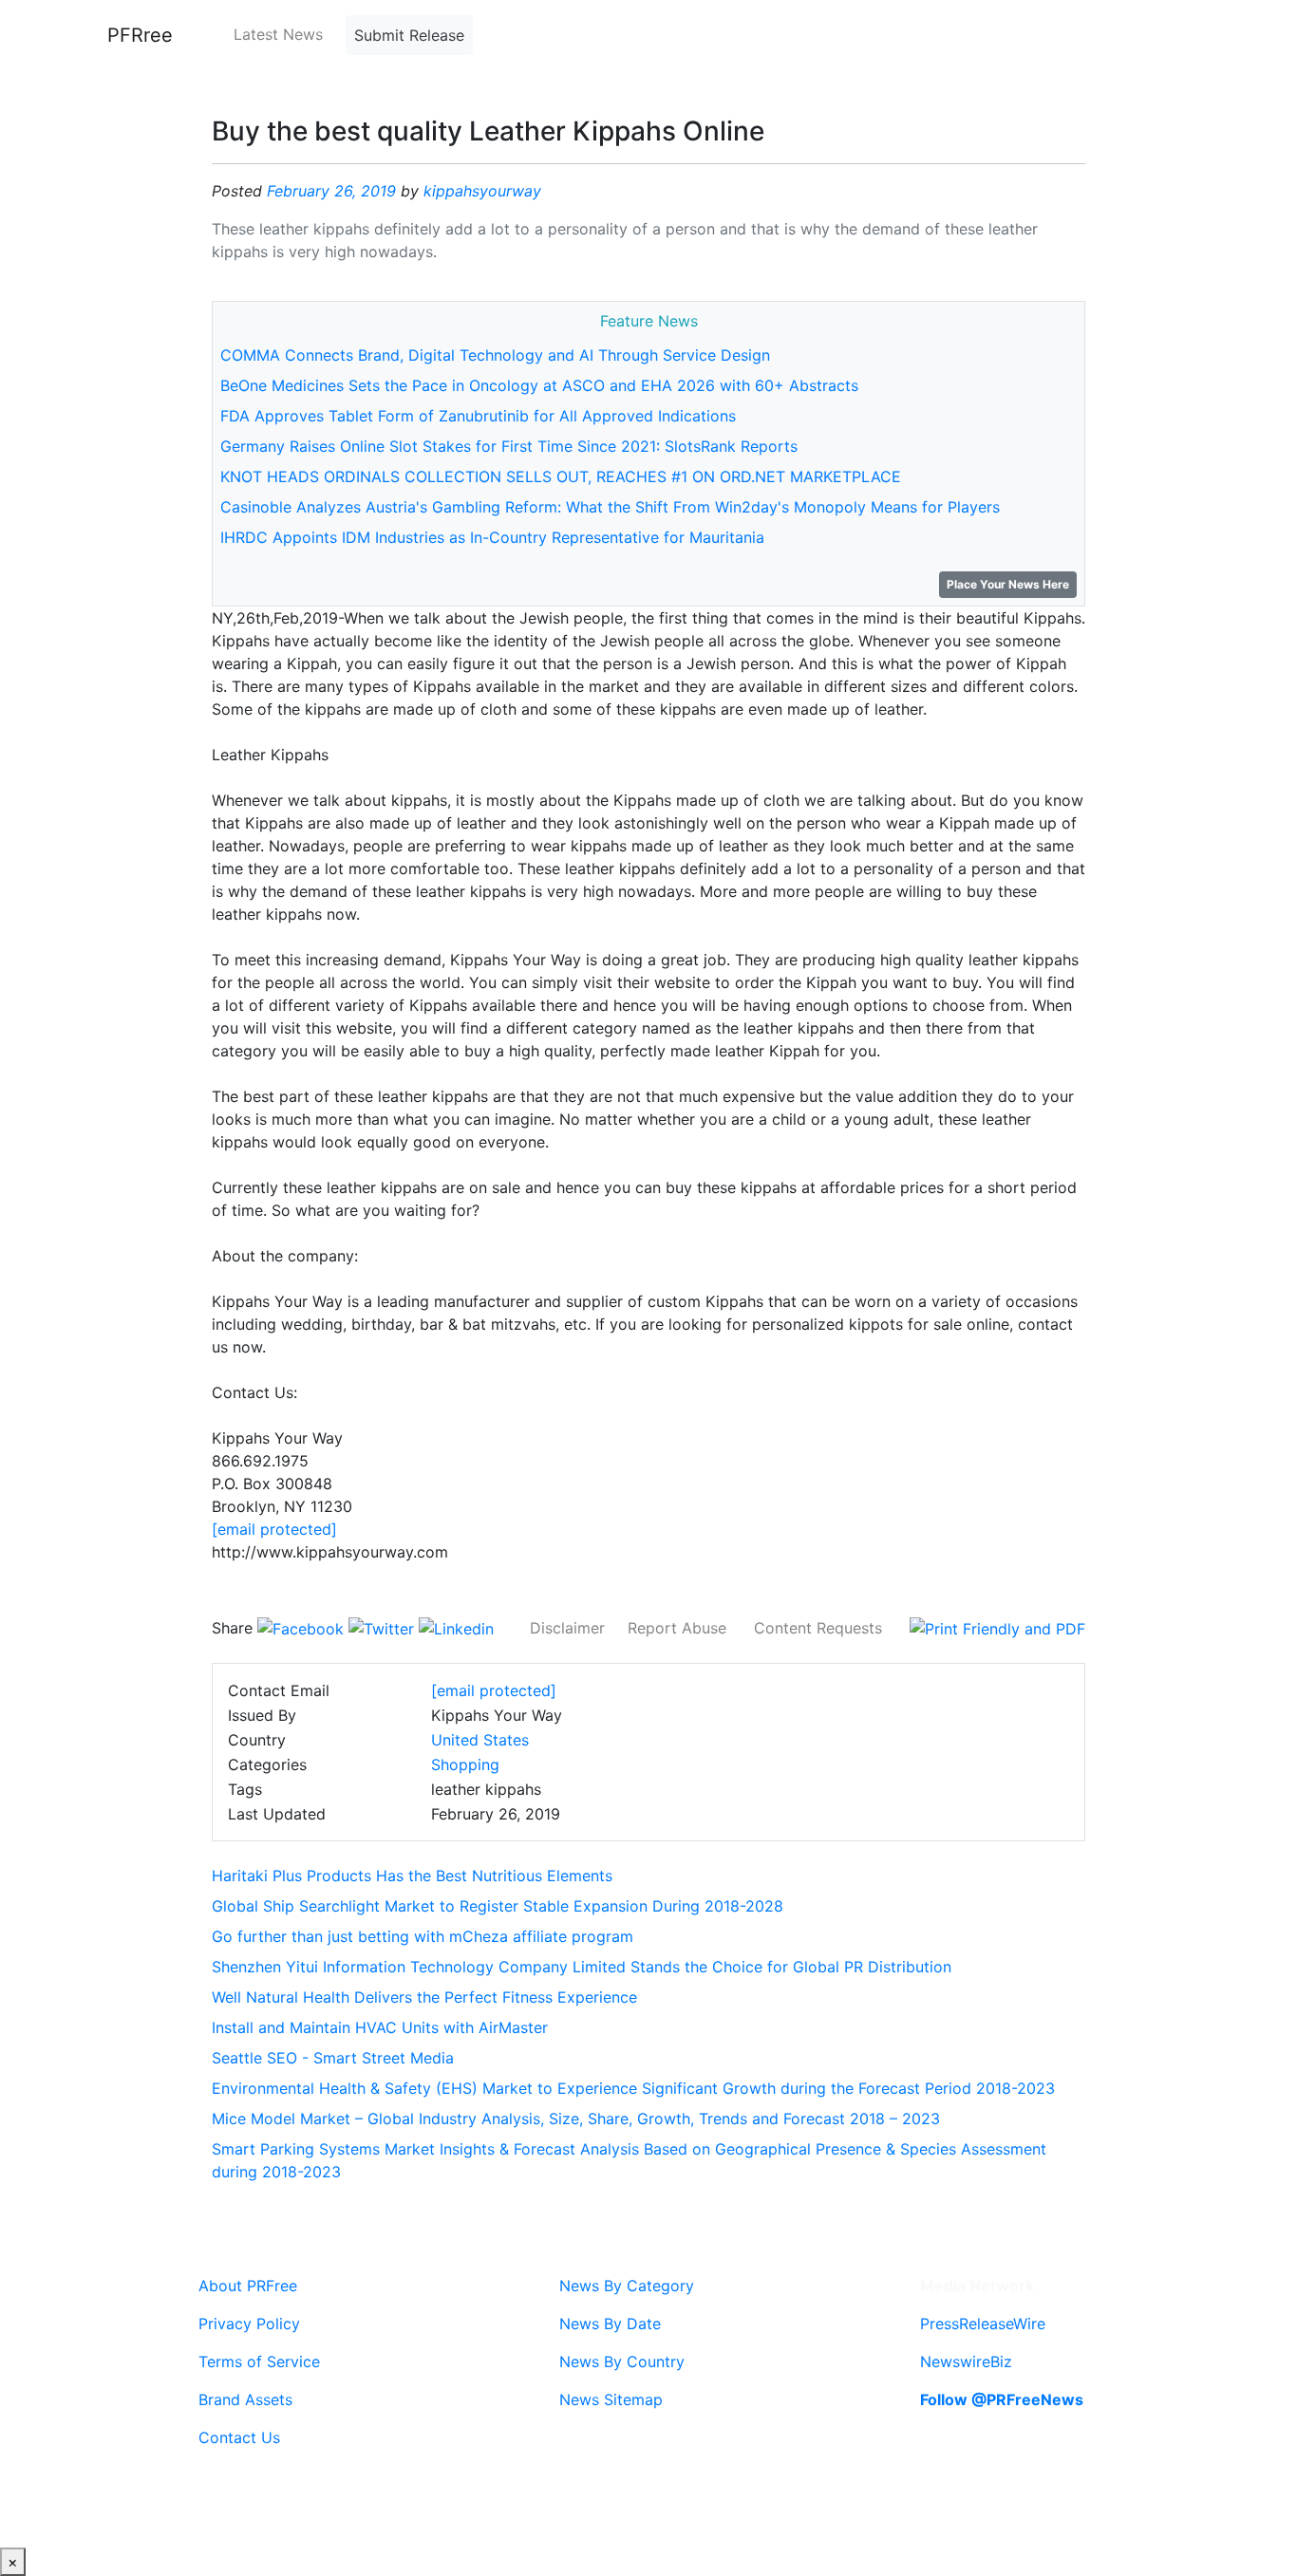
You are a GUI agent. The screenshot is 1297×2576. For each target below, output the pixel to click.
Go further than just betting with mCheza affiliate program (423, 1936)
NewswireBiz (966, 2361)
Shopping (465, 1764)
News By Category (627, 2286)
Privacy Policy (249, 2324)
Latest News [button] (278, 34)
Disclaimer (567, 1628)
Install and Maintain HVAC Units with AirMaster (380, 2027)
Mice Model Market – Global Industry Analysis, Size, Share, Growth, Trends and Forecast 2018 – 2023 (576, 2119)
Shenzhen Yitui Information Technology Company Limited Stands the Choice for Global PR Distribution (582, 1967)
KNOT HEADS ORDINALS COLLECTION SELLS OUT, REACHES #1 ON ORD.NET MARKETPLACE (561, 476)
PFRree (140, 35)
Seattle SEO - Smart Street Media (333, 2058)
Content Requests (818, 1628)
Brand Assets (245, 2399)
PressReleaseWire (983, 2324)
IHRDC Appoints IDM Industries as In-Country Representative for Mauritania (492, 537)
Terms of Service (259, 2361)
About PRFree (248, 2286)
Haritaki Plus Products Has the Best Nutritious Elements (412, 1876)
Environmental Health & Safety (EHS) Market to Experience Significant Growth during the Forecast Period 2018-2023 (633, 2088)
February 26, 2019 (331, 191)
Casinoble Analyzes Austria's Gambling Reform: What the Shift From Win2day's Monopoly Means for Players (610, 507)
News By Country (622, 2361)
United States (480, 1740)
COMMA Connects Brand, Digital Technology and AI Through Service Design (495, 355)
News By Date (610, 2324)
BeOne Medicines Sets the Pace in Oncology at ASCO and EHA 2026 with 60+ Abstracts (539, 385)
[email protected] (274, 1529)
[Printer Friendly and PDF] (997, 1628)
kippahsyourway (482, 191)
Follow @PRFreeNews (1002, 2399)
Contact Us (239, 2437)
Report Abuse (677, 1628)
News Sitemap (611, 2399)
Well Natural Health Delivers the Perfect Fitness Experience (424, 1997)
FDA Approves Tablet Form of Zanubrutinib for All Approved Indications (478, 416)
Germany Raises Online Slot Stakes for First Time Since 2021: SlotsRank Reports (509, 446)
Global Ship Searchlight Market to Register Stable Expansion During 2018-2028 (498, 1906)
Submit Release (409, 35)
